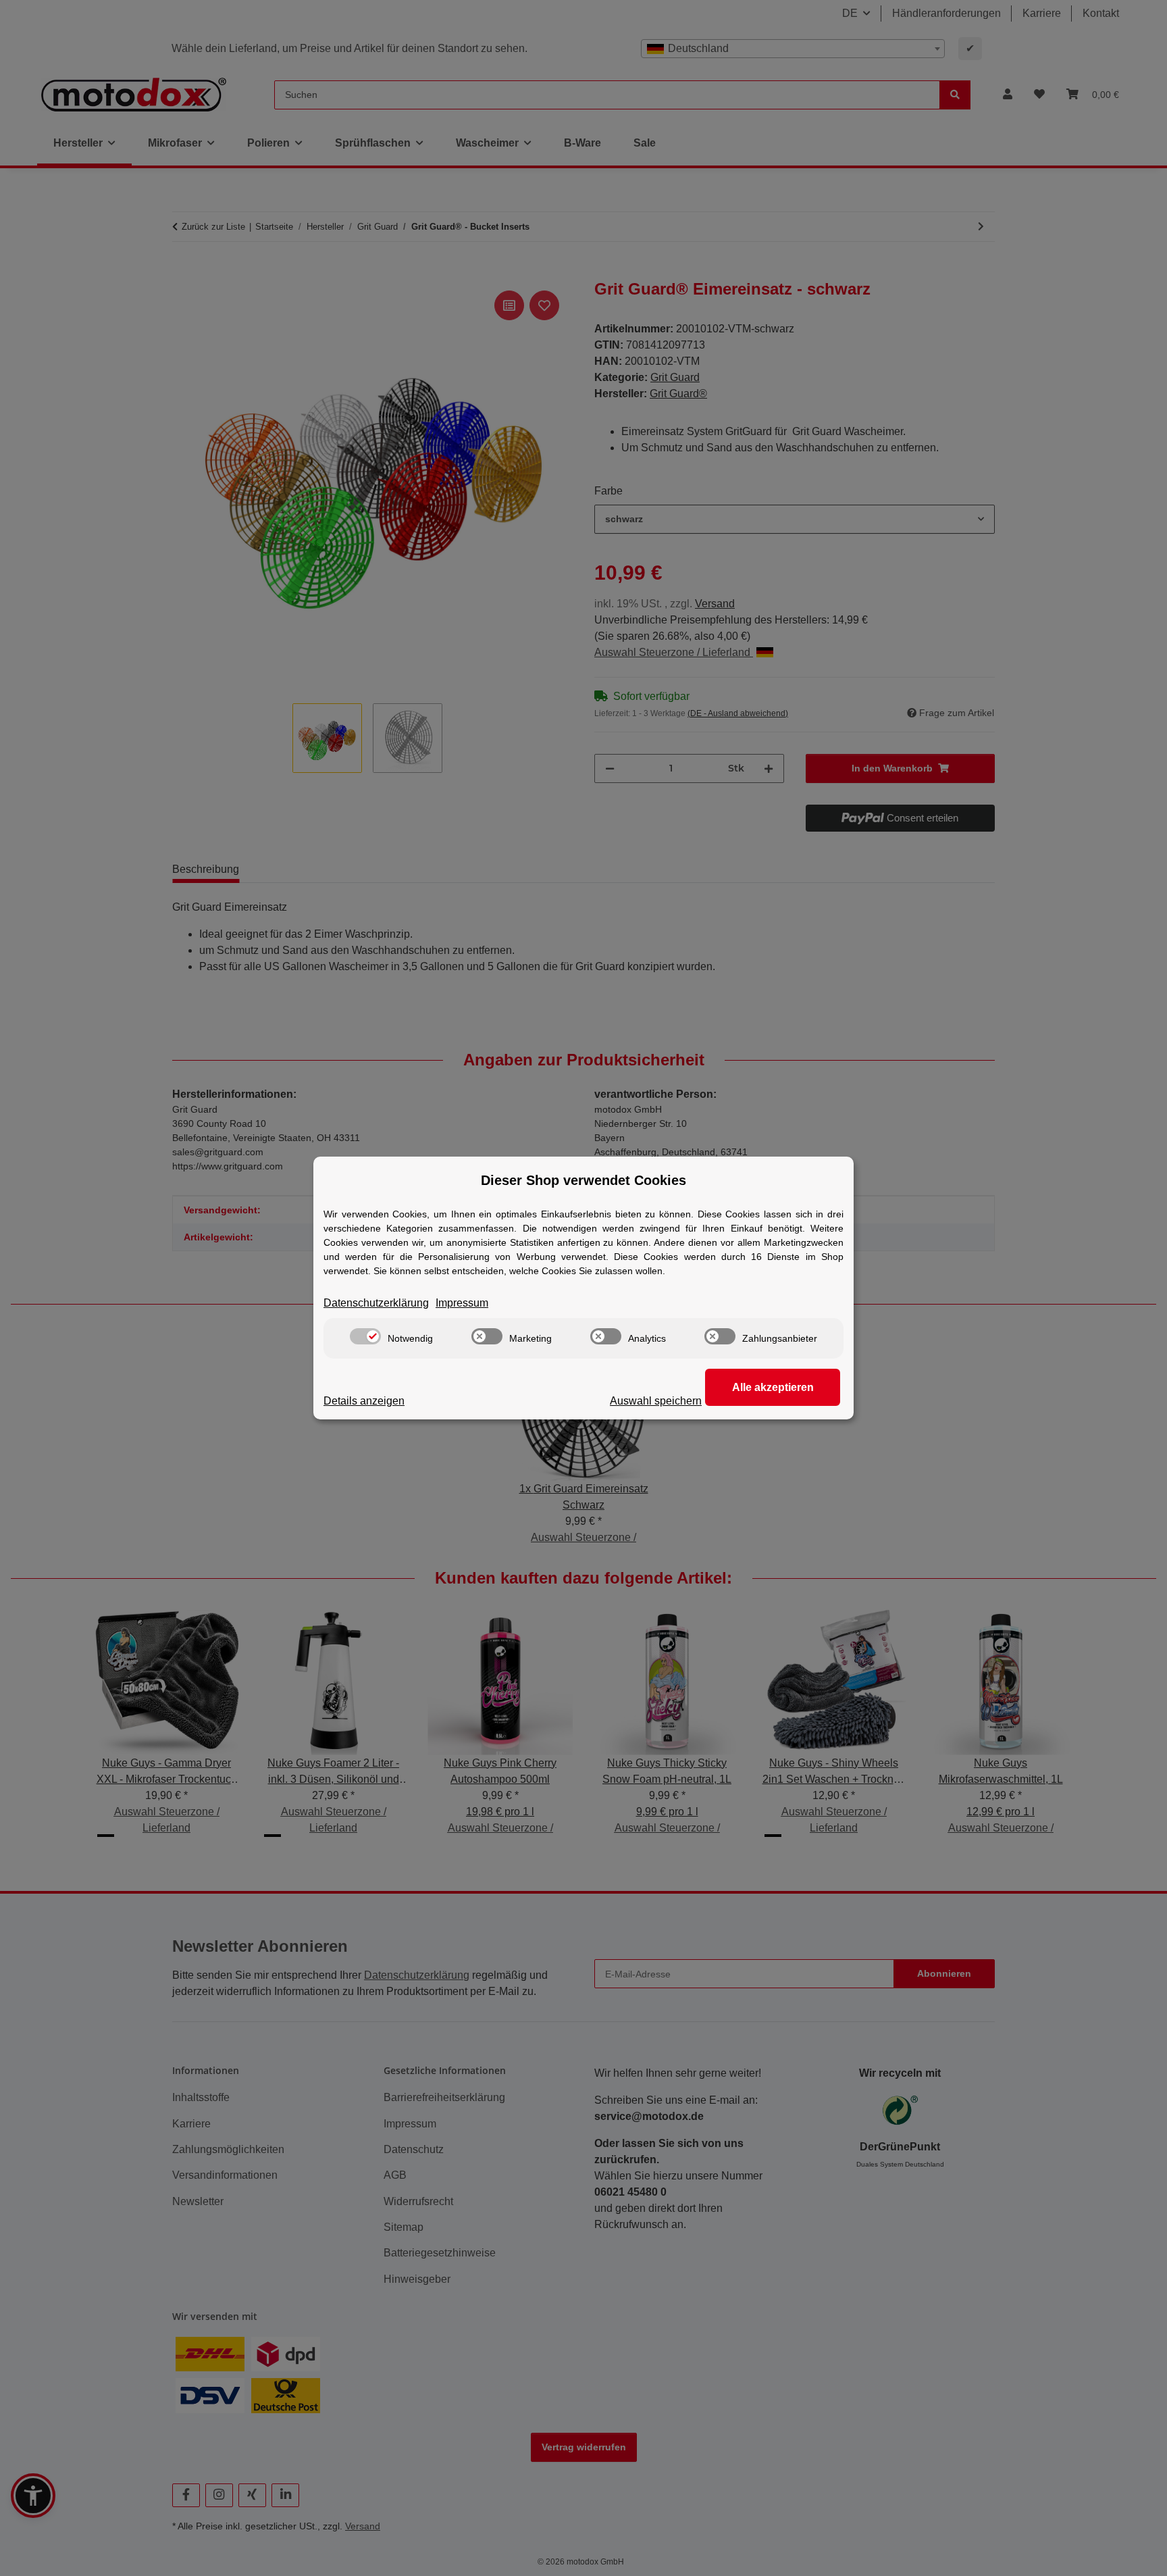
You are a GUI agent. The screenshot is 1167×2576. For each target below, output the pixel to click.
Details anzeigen (364, 1401)
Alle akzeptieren (773, 1387)
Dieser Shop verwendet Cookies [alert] (583, 1180)
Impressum (462, 1303)
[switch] (365, 1336)
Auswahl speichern (656, 1401)
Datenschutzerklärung (376, 1303)
